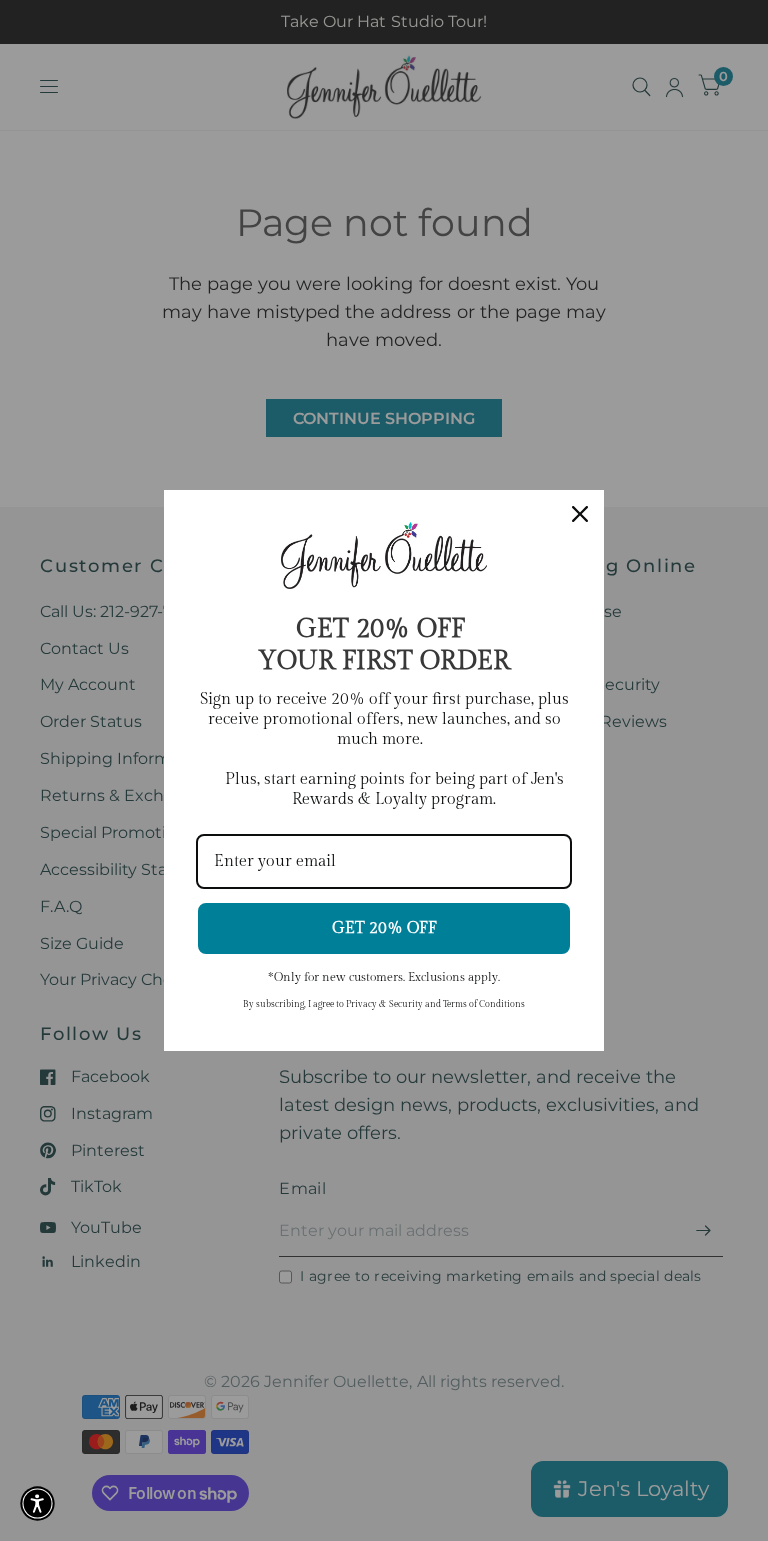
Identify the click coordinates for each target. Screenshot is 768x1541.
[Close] (580, 514)
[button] (37, 1503)
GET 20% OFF (384, 928)
